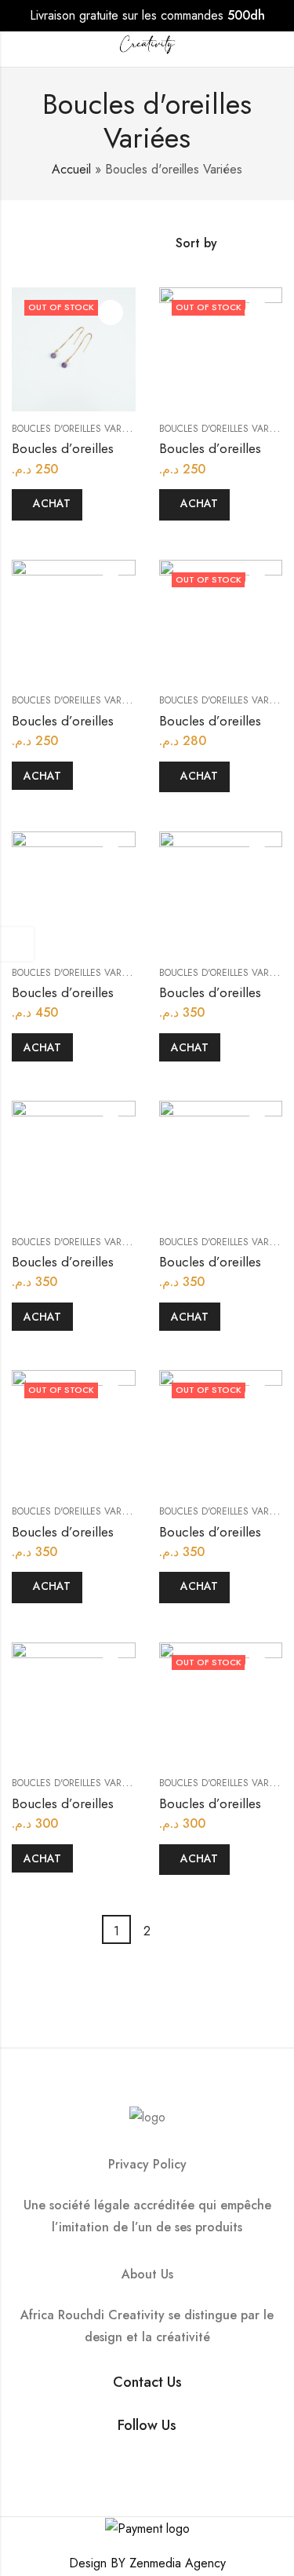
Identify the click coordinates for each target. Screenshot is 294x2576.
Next (178, 1929)
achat (52, 503)
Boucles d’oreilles (63, 448)
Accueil (71, 169)
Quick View (111, 312)
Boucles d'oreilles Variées (76, 429)
